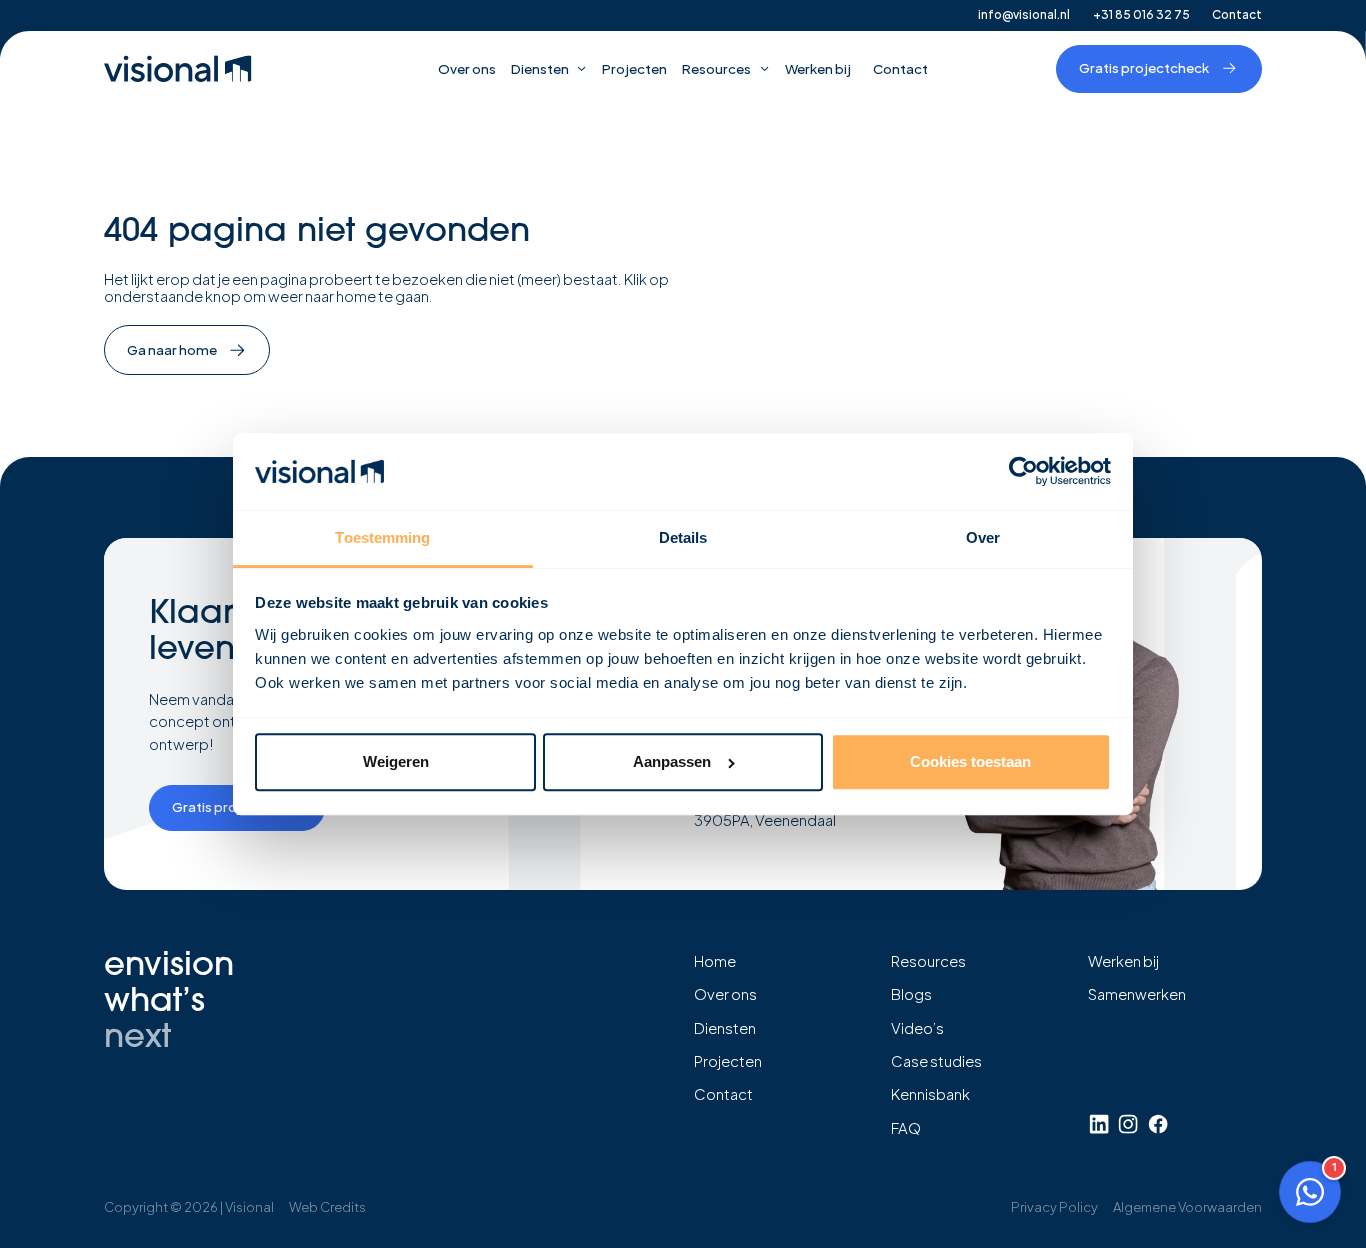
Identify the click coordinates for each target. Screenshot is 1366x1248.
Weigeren (396, 761)
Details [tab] (683, 537)
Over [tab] (983, 537)
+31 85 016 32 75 (1141, 14)
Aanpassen (672, 761)
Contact (1237, 14)
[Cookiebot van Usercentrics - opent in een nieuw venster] (1023, 472)
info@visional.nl (1024, 14)
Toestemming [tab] (382, 537)
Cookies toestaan (970, 761)
